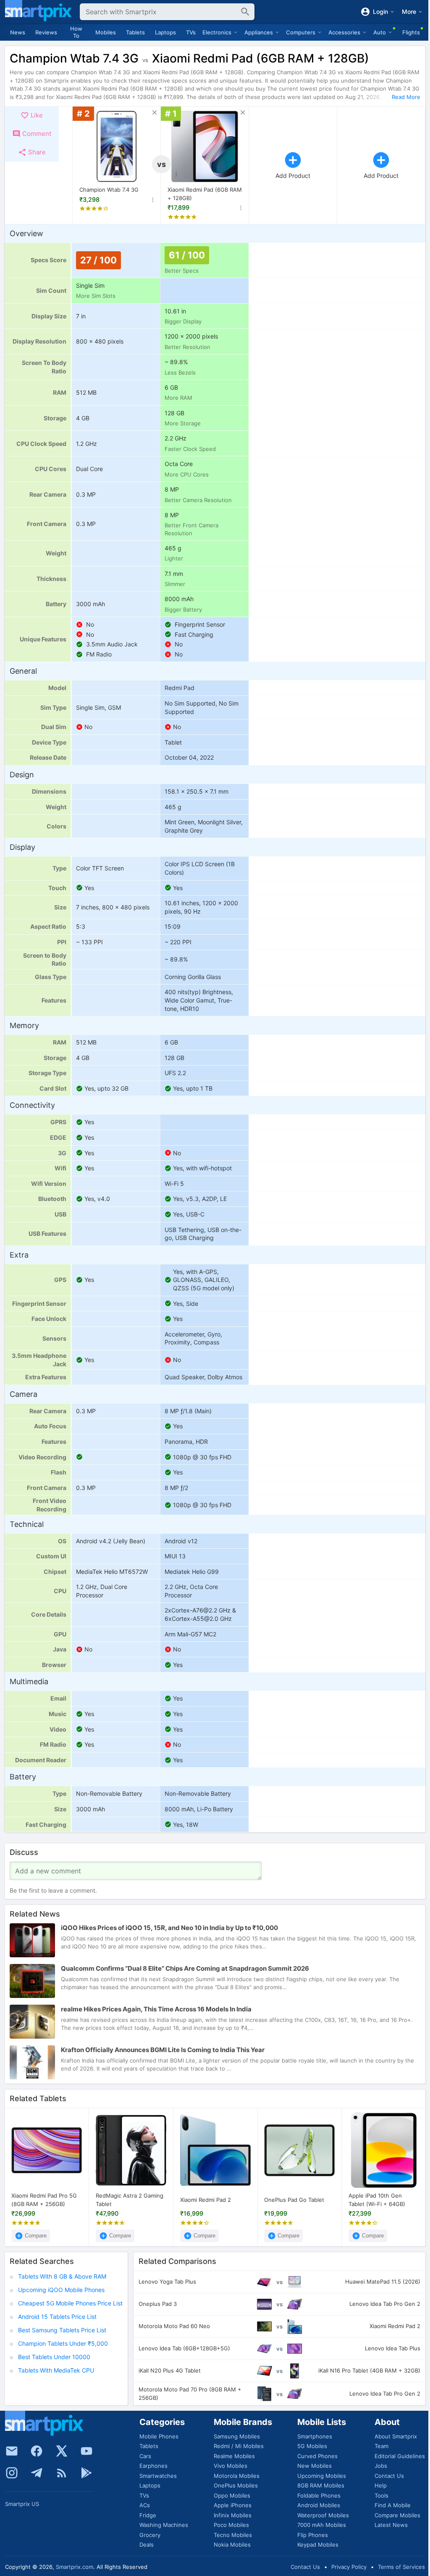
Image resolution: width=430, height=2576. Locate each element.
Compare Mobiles (397, 2515)
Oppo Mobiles (232, 2495)
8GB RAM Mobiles (321, 2485)
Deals (147, 2545)
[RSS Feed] (62, 2473)
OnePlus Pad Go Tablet (294, 2200)
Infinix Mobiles (233, 2515)
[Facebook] (37, 2451)
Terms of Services (401, 2567)
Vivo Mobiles (231, 2466)
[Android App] (87, 2473)
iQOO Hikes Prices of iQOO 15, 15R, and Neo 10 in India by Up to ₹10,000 (169, 1928)
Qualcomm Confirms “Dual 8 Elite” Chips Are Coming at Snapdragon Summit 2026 (185, 1968)
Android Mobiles (319, 2505)
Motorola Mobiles (237, 2476)
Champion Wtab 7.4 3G (109, 190)
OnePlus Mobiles (236, 2485)
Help (381, 2485)
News (18, 32)
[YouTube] (87, 2451)
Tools (381, 2495)
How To (76, 32)
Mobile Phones (159, 2436)
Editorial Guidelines (400, 2456)
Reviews (46, 32)
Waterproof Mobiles (323, 2515)
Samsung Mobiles (237, 2436)
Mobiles (106, 32)
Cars (145, 2456)
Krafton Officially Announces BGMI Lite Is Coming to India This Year (163, 2050)
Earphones (153, 2466)
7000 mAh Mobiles (322, 2525)
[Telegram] (37, 2473)
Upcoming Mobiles (322, 2476)
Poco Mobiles (231, 2525)
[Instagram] (12, 2473)
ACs (145, 2505)
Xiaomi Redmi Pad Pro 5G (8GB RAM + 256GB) (44, 2200)
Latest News (391, 2525)
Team (381, 2446)
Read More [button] (406, 97)
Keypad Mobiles (318, 2545)
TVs (191, 32)
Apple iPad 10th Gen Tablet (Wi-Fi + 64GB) (377, 2200)
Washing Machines (164, 2525)
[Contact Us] (12, 2451)
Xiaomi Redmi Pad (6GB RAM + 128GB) (205, 194)
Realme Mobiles (234, 2456)
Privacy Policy (349, 2567)
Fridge (148, 2515)
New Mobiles (315, 2466)
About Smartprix (396, 2436)
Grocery (150, 2535)
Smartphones (315, 2436)
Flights (411, 32)
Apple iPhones (233, 2505)
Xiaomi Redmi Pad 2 (206, 2200)
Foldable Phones (319, 2495)
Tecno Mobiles (233, 2535)
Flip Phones (313, 2535)
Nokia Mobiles (232, 2545)
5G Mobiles (312, 2446)
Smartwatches (158, 2476)
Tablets (135, 32)
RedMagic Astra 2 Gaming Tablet (130, 2200)
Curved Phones (317, 2456)
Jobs (381, 2466)
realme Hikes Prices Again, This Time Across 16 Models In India (156, 2009)
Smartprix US (22, 2504)
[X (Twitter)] (62, 2451)
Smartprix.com (75, 2567)
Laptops (165, 32)
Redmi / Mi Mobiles (239, 2446)
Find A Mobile (393, 2505)
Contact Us (389, 2476)
